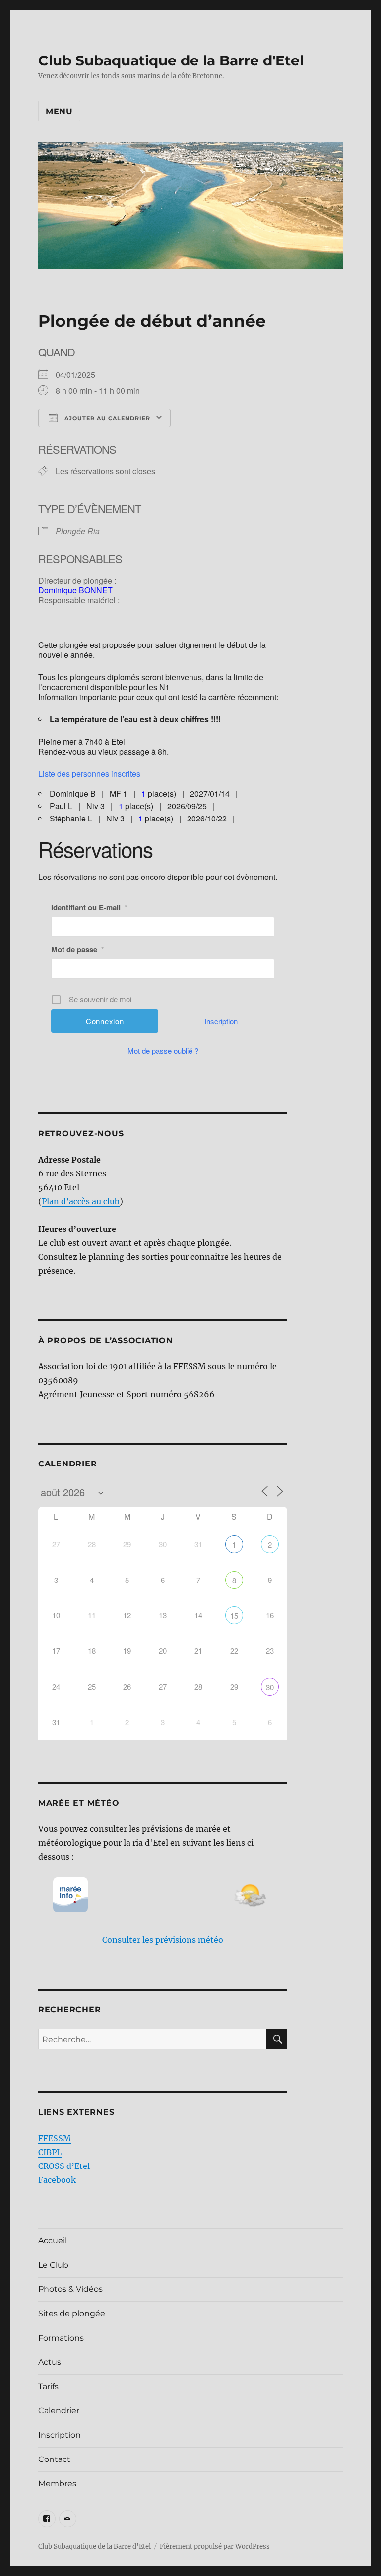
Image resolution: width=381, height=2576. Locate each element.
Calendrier (59, 2411)
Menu (59, 111)
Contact (54, 2459)
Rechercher (70, 2010)
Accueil (53, 2241)
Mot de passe (77, 949)
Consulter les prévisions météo (163, 1940)
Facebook (57, 2180)
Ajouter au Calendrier (106, 418)
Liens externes (76, 2112)
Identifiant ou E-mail (89, 907)
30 (270, 1687)
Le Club (53, 2265)
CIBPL (50, 2152)
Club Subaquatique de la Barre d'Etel (171, 60)
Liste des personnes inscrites (89, 774)
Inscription (221, 1021)
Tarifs (48, 2386)
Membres (57, 2484)
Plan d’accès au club (81, 1201)
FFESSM (55, 2138)
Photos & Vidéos (70, 2289)
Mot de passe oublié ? (163, 1050)
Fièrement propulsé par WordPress (215, 2547)
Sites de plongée (72, 2313)
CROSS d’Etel (64, 2166)
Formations (61, 2338)
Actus (50, 2362)
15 (234, 1615)
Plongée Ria (78, 531)
